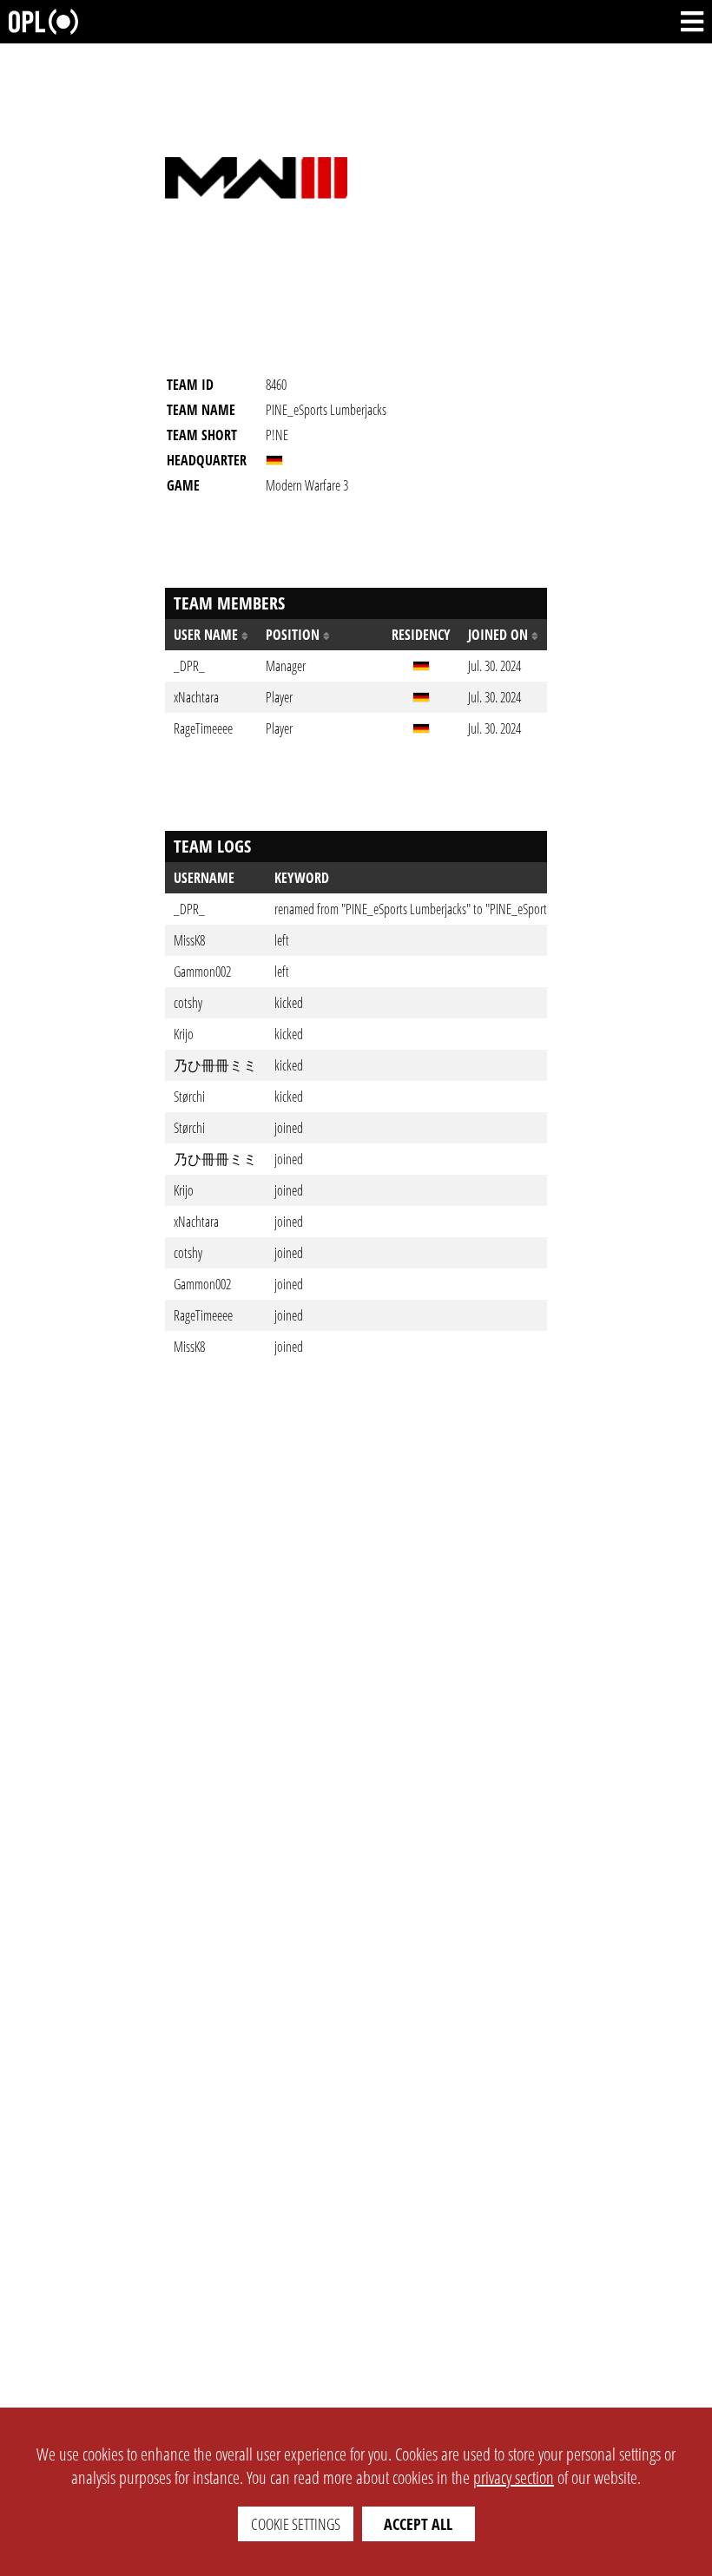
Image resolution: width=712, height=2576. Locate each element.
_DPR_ (189, 909)
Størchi (189, 1097)
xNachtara (196, 1222)
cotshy (188, 1003)
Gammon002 (202, 972)
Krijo (184, 1034)
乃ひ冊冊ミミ (215, 1065)
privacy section (514, 2477)
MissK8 (189, 940)
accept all (418, 2524)
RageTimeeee (203, 1315)
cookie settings (296, 2524)
